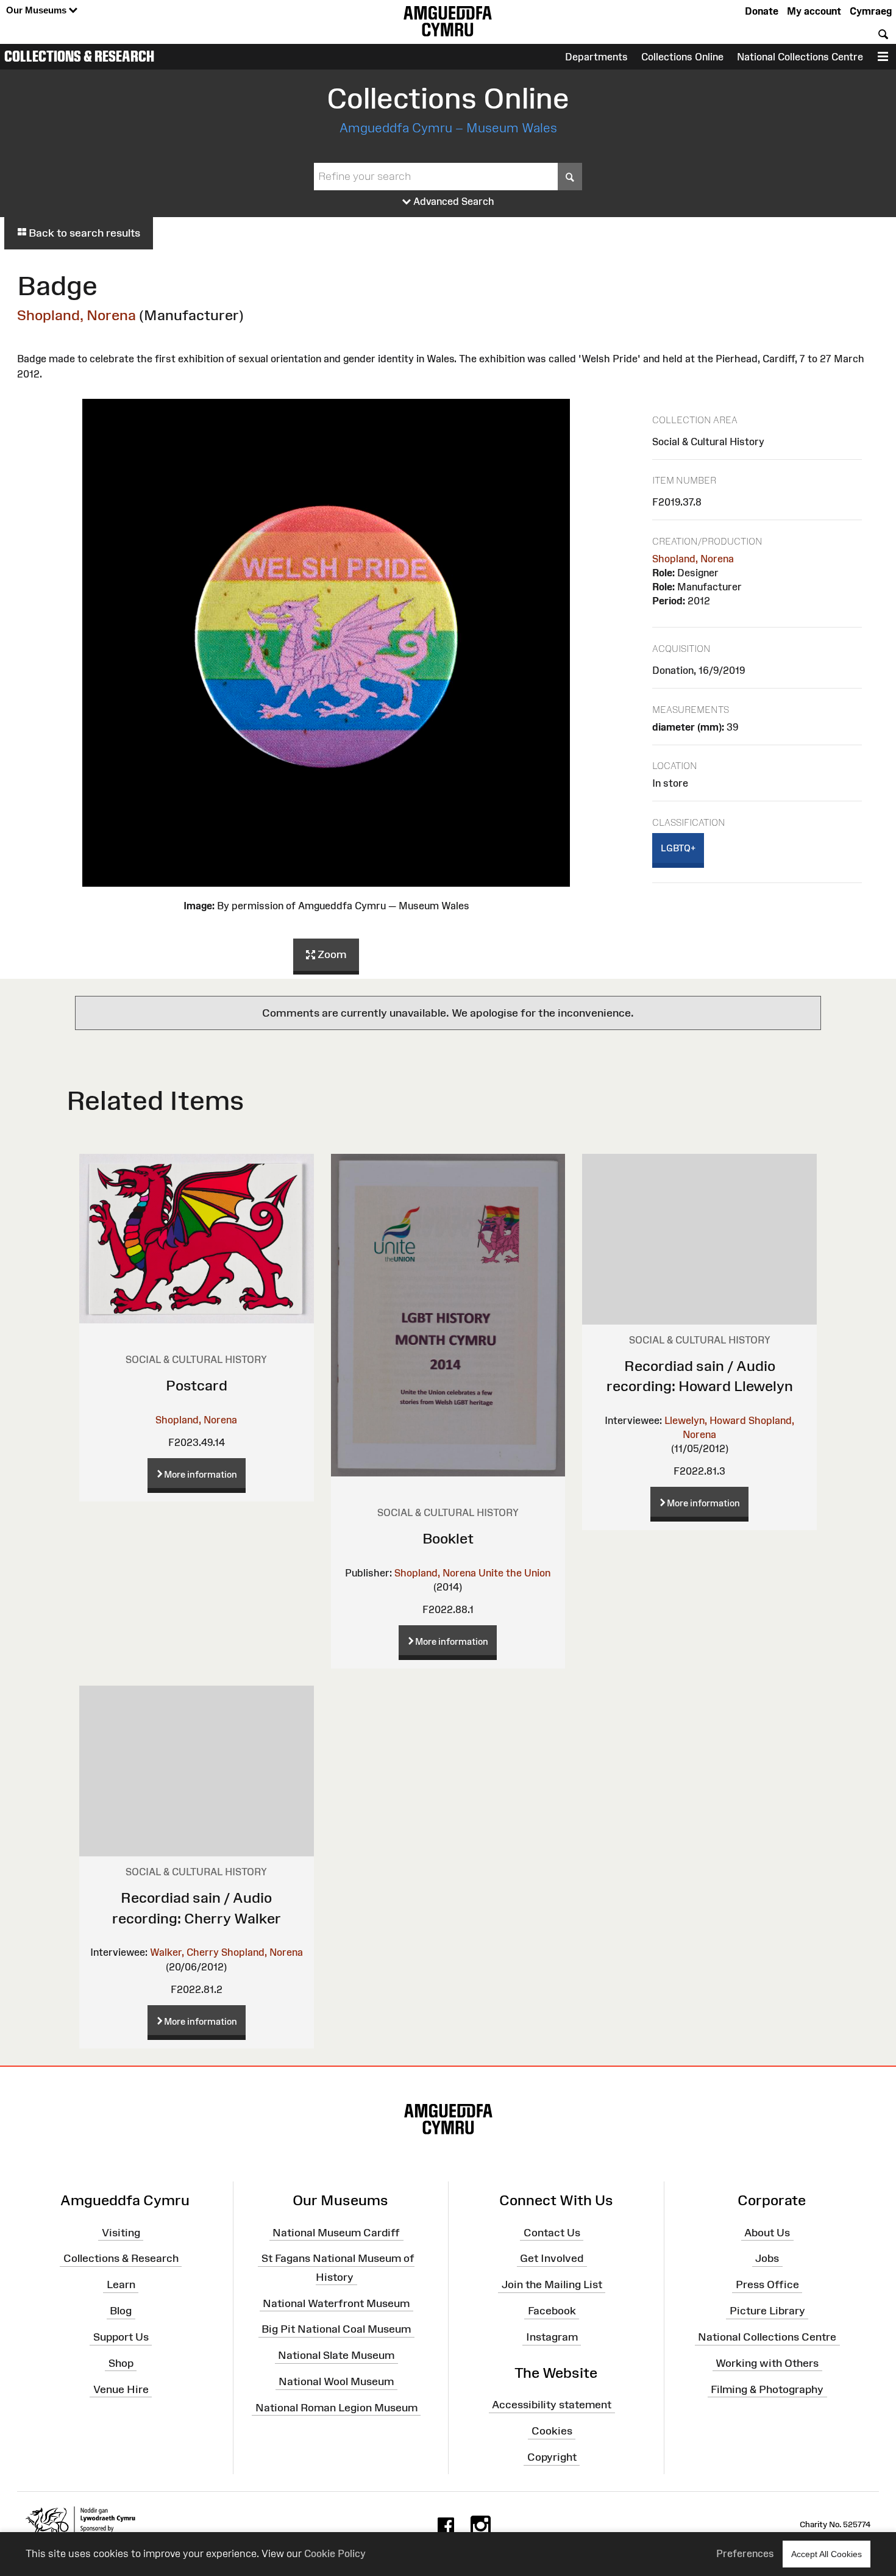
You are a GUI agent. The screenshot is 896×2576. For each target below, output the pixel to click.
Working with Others (767, 2363)
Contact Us (552, 2232)
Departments (596, 57)
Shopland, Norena (76, 315)
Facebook (552, 2311)
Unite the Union (514, 1573)
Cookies (552, 2431)
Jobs (767, 2258)
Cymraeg (871, 11)
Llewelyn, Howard (705, 1420)
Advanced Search (453, 201)
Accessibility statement (552, 2405)
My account (814, 11)
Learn (121, 2284)
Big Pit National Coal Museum (336, 2329)
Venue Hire (121, 2389)
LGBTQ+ (678, 848)
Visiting (121, 2232)
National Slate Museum (336, 2355)
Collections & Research (79, 56)
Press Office (767, 2284)
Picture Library (767, 2311)
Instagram (552, 2337)
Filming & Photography (767, 2389)
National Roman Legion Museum (336, 2408)
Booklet (448, 1538)
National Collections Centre (800, 57)
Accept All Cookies (827, 2554)
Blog (121, 2311)
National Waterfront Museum (336, 2303)
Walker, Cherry (184, 1952)
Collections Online (682, 57)
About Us (767, 2232)
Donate (762, 11)
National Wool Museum (336, 2381)
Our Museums (37, 10)
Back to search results (83, 233)
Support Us (121, 2337)
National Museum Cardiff (336, 2232)
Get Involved (552, 2258)
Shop (121, 2363)
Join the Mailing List (552, 2284)
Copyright (552, 2457)
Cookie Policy (335, 2553)
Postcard (197, 1385)
